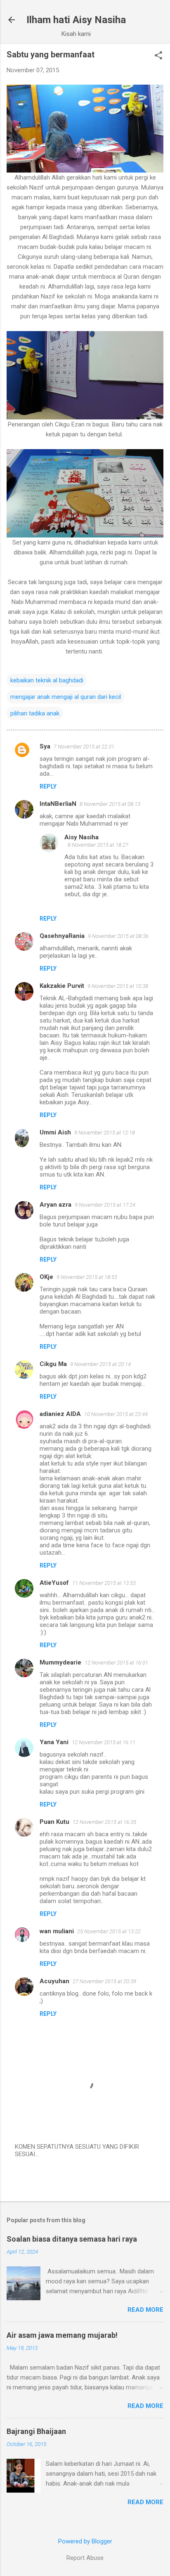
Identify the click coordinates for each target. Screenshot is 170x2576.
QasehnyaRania (62, 936)
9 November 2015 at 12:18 (105, 1133)
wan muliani (57, 1931)
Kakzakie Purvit (62, 986)
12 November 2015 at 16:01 (116, 1663)
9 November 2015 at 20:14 (100, 1364)
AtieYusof (54, 1583)
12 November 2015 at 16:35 (104, 1822)
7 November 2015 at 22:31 (84, 747)
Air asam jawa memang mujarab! (62, 2335)
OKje (46, 1277)
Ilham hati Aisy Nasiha (76, 20)
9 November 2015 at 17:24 (105, 1205)
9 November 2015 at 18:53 (87, 1277)
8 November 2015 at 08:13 (110, 804)
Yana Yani (54, 1742)
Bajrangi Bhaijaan (36, 2431)
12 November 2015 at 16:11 (104, 1742)
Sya (45, 746)
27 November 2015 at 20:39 (104, 1981)
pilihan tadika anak (35, 713)
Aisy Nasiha (81, 837)
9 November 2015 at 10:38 (118, 986)
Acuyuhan (54, 1981)
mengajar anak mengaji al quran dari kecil (66, 697)
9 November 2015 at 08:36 (118, 936)
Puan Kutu (54, 1822)
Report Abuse (85, 2558)
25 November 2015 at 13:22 (109, 1931)
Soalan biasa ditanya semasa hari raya (72, 2239)
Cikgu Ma (53, 1364)
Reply (48, 786)
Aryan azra (55, 1205)
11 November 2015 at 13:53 (104, 1583)
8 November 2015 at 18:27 (98, 845)
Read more (145, 2310)
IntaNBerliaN (58, 804)
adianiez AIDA (60, 1414)
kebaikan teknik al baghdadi (47, 680)
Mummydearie (60, 1662)
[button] (158, 56)
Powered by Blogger (85, 2541)
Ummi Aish (55, 1132)
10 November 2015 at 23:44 (116, 1414)
